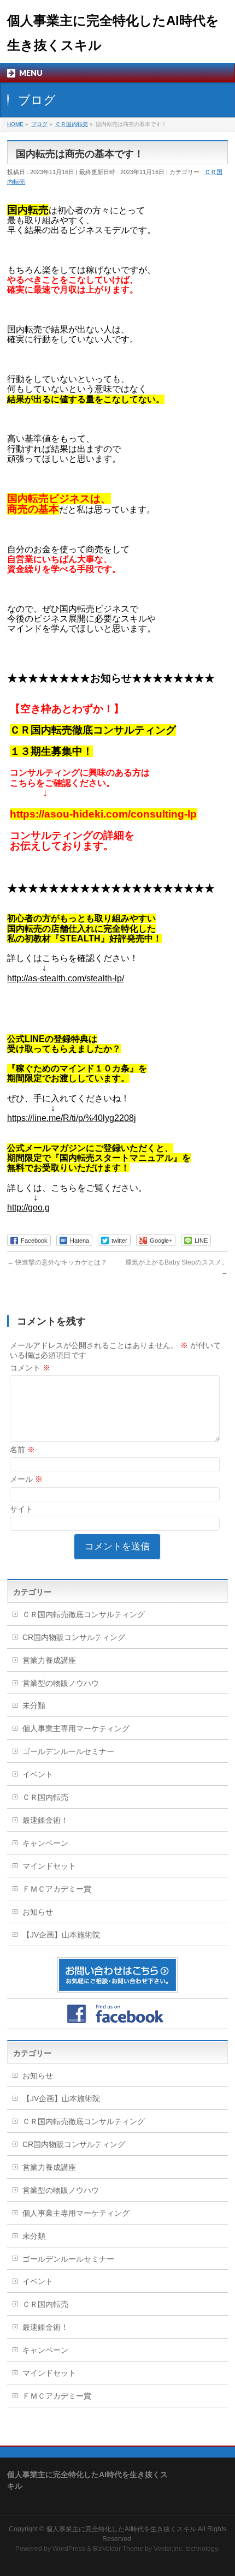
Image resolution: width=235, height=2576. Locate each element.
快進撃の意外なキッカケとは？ (57, 1262)
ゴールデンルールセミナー (68, 1751)
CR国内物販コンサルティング (74, 1637)
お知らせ (38, 1912)
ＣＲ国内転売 (45, 1797)
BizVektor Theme (118, 2549)
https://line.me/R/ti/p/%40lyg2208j (72, 1118)
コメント (30, 1368)
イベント (38, 1774)
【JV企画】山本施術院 (61, 1935)
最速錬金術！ (45, 1820)
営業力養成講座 (49, 1660)
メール (26, 1479)
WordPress (69, 2549)
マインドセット (49, 1866)
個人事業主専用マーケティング (76, 1728)
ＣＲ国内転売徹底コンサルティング (84, 1614)
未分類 (34, 1706)
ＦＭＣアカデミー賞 (57, 1889)
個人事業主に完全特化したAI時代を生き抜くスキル (121, 2529)
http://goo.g (28, 1207)
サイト (21, 1509)
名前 (22, 1450)
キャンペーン (45, 1843)
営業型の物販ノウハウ (61, 1683)
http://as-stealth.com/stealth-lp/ (66, 978)
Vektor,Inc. (169, 2549)
